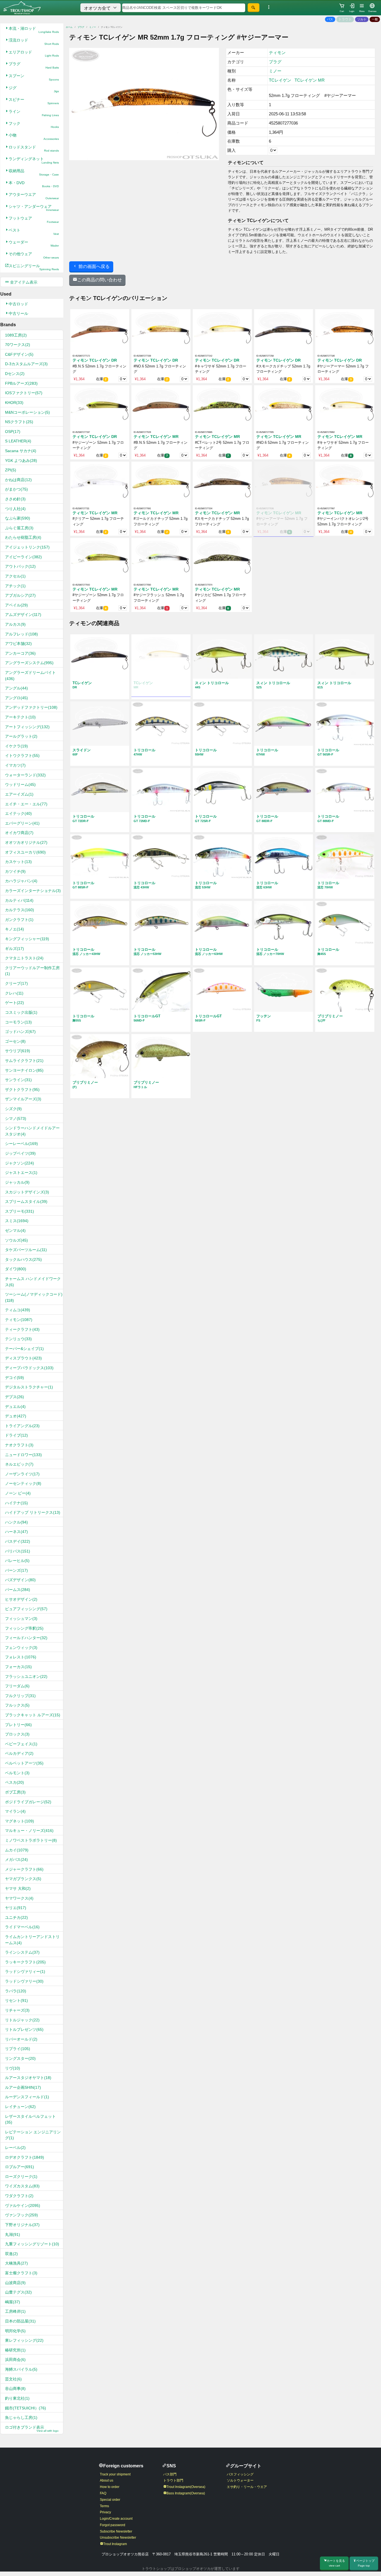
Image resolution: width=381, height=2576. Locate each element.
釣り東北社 (17, 2398)
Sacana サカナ (21, 451)
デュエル (15, 1407)
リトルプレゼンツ (24, 2029)
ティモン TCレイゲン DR (95, 360)
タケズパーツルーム (26, 1250)
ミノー (93, 27)
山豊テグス (18, 2292)
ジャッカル (17, 1182)
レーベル (15, 2148)
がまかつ (16, 489)
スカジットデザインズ (27, 1192)
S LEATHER (18, 441)
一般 (375, 19)
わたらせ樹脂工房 (23, 537)
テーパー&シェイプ (24, 1349)
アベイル (16, 605)
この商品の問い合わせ (100, 280)
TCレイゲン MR (310, 80)
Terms (104, 2506)
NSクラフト (19, 422)
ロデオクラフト (25, 2157)
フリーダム (17, 1686)
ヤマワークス (19, 1898)
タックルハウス (23, 1259)
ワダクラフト (19, 2196)
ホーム (69, 27)
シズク (13, 1109)
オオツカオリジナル (26, 842)
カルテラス (20, 910)
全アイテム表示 (23, 282)
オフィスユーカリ (25, 852)
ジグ (34, 89)
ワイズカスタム (22, 2186)
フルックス (17, 1705)
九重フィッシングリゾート (32, 2244)
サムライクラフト (24, 1061)
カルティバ (19, 900)
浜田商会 (15, 2360)
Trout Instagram (115, 2544)
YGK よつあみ (21, 460)
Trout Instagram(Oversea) (186, 2487)
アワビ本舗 (18, 644)
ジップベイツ (20, 1153)
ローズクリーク (21, 2177)
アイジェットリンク (27, 547)
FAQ (103, 2493)
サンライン (18, 1080)
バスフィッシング (240, 2474)
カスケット (18, 862)
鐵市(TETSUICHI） (26, 2408)
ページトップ (365, 2563)
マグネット (20, 1821)
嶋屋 (13, 2302)
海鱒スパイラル (21, 2369)
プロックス (17, 1734)
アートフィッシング (27, 727)
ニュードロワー (23, 1455)
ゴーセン (15, 1041)
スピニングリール (34, 267)
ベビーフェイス (21, 1744)
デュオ (16, 1416)
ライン (34, 113)
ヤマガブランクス (23, 1879)
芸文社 (13, 2379)
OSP (13, 432)
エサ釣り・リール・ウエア (247, 2487)
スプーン (34, 77)
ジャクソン (20, 1163)
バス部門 (170, 2474)
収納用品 (34, 172)
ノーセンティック (23, 1483)
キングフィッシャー (27, 939)
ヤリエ (16, 1908)
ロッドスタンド (34, 149)
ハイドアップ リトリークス (33, 1512)
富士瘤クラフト (21, 2273)
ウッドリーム (20, 784)
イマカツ (15, 765)
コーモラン (18, 1022)
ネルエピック (19, 1464)
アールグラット (21, 736)
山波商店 (15, 2283)
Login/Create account (116, 2519)
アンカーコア (20, 653)
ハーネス (16, 1532)
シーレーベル (21, 1144)
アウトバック (20, 566)
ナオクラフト (19, 1445)
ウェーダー (34, 244)
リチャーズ (17, 2010)
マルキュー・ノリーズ (29, 1831)
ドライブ (16, 1435)
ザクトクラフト (22, 1090)
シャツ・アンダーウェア (34, 208)
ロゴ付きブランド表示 (32, 2429)
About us (107, 2480)
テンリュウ (18, 1339)
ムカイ (17, 1850)
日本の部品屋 (20, 2321)
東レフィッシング (24, 2340)
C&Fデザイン (19, 354)
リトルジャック (22, 2020)
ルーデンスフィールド (27, 2097)
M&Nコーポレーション (27, 412)
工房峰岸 (15, 2311)
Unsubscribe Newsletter (118, 2538)
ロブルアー (20, 2167)
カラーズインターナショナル (33, 891)
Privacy (105, 2512)
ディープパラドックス (29, 1368)
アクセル (15, 576)
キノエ (15, 929)
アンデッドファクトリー (31, 707)
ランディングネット (34, 160)
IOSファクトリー (24, 393)
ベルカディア (19, 1753)
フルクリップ (20, 1696)
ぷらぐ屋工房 (19, 528)
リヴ (13, 2068)
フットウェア (34, 220)
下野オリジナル (22, 2225)
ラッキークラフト (25, 1962)
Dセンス (15, 374)
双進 (11, 2254)
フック (34, 125)
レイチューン (20, 2107)
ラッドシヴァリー (24, 1981)
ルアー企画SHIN (23, 2087)
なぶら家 (18, 518)
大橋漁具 (16, 2263)
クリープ (16, 983)
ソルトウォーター (240, 2480)
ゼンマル (15, 1230)
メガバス (16, 1860)
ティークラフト (22, 1329)
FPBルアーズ (21, 383)
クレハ (14, 993)
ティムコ (18, 1310)
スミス (17, 1221)
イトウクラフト (22, 756)
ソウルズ (16, 1240)
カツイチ (15, 871)
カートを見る (336, 2563)
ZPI (11, 470)
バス (330, 19)
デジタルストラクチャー (29, 1387)
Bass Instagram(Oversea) (186, 2493)
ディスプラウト (23, 1358)
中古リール (18, 313)
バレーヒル (17, 1561)
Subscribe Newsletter (116, 2531)
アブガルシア (20, 595)
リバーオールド (21, 2039)
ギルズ (15, 949)
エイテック (18, 813)
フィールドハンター (26, 1638)
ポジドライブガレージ (28, 1802)
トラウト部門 (173, 2480)
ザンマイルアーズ (23, 1099)
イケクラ (16, 746)
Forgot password (113, 2525)
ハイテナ (16, 1503)
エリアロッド (34, 54)
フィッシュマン (21, 1619)
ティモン (19, 1320)
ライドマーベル (22, 1927)
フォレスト (21, 1657)
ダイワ (16, 1269)
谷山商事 (15, 2389)
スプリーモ (20, 1211)
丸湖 (13, 2234)
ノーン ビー (18, 1493)
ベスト (34, 232)
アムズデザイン (23, 615)
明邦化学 (15, 2331)
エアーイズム (19, 794)
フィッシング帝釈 (24, 1628)
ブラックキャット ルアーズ (33, 1715)
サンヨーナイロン (24, 1070)
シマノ (16, 1118)
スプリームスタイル (26, 1202)
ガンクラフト (19, 920)
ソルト (362, 19)
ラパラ (16, 1991)
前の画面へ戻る (93, 266)
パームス (18, 1590)
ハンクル (16, 1522)
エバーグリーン (22, 823)
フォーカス (18, 1667)
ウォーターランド (25, 775)
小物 (34, 137)
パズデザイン (20, 1580)
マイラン (15, 1811)
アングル (16, 688)
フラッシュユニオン (26, 1676)
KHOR (14, 403)
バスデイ (18, 1541)
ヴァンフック (21, 2215)
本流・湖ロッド (34, 30)
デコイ (15, 1378)
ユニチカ (16, 1917)
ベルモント (17, 1773)
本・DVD (34, 184)
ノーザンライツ (22, 1474)
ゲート (15, 1003)
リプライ (18, 2049)
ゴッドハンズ (20, 1032)
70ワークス (18, 345)
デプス (15, 1397)
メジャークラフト (24, 1869)
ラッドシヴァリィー (25, 1971)
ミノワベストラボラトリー (31, 1840)
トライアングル (22, 1426)
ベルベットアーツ (24, 1763)
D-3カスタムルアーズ (26, 364)
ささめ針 (15, 499)
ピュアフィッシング (26, 1609)
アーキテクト (20, 717)
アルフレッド (21, 634)
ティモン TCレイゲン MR (156, 437)
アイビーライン (23, 557)
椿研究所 (15, 2350)
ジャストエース (21, 1173)
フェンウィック (21, 1648)
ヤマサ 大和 (18, 1888)
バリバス (18, 1551)
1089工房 (16, 335)
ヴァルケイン (23, 2205)
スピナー (34, 101)
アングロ (16, 698)
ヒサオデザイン (21, 1599)
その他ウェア (34, 255)
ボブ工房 (15, 1792)
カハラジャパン (21, 881)
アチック (15, 586)
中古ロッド (18, 304)
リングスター (20, 2058)
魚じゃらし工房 (21, 2417)
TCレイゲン (280, 80)
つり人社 (15, 509)
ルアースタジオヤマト (28, 2078)
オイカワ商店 (19, 833)
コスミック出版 (21, 1012)
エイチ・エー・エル (26, 804)
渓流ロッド (34, 42)
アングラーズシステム (29, 663)
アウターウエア (34, 196)
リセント (16, 2000)
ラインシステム (22, 1952)
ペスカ (15, 1782)
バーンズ (16, 1570)
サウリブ (18, 1051)
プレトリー (18, 1725)
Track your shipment (115, 2474)
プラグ (34, 65)
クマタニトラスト (24, 958)
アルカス (15, 624)
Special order (110, 2500)
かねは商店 (18, 480)
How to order (110, 2487)
